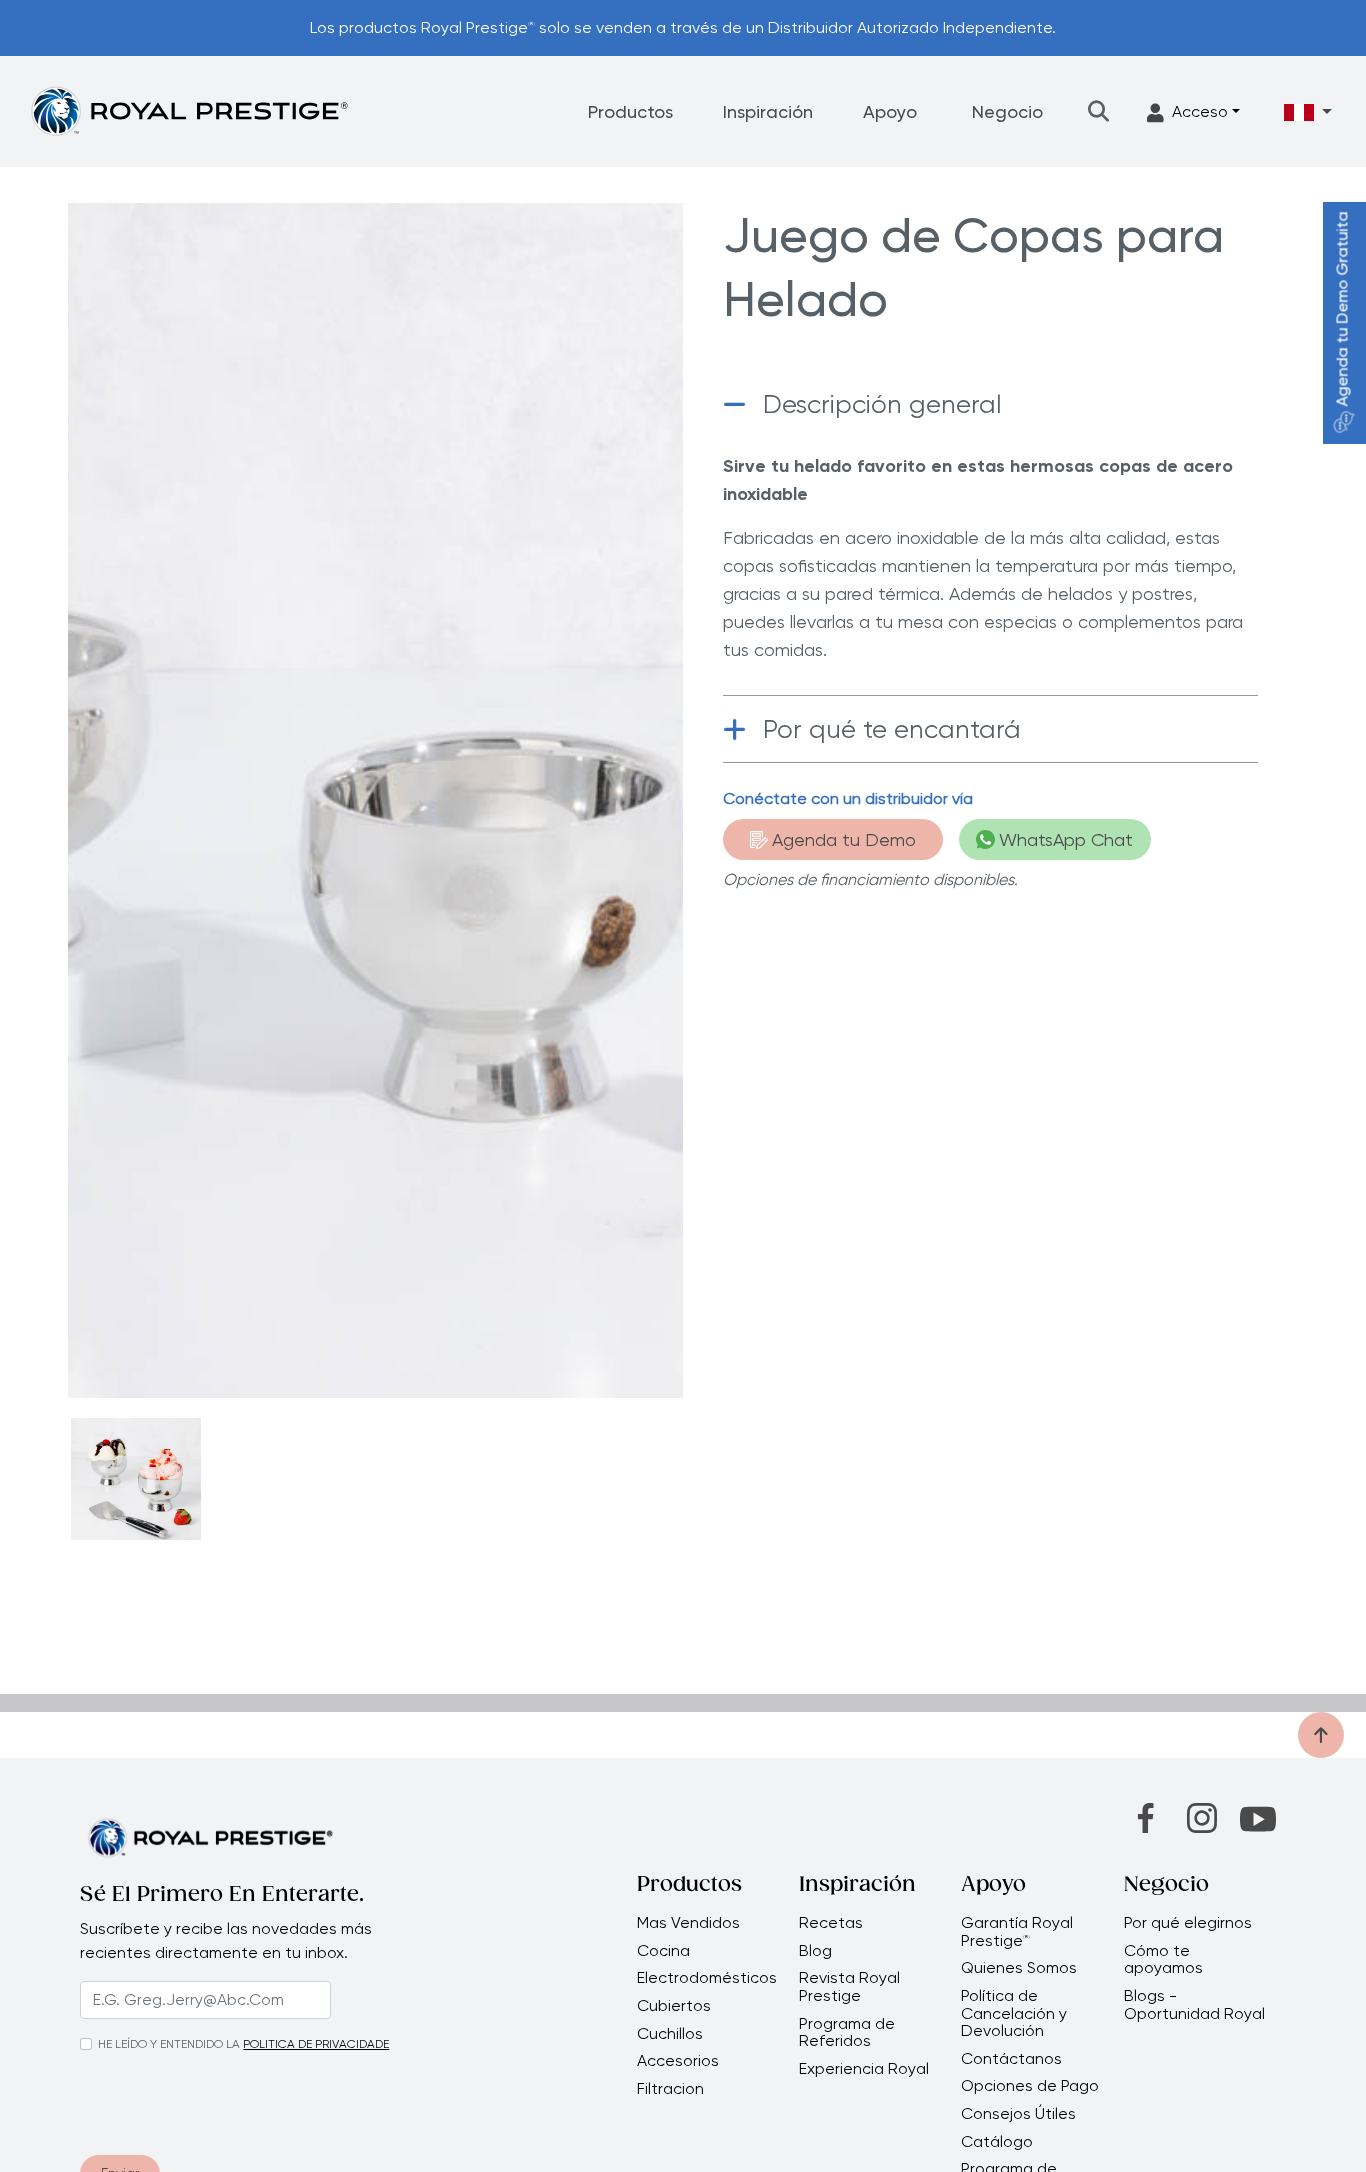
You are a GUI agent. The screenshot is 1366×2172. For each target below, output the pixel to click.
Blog (815, 1951)
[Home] (189, 110)
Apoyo (890, 111)
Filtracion (670, 2089)
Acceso (1200, 111)
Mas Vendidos (688, 1923)
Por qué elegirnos (1188, 1923)
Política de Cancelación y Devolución (1014, 2013)
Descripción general (882, 404)
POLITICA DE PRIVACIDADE (316, 2044)
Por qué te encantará (892, 729)
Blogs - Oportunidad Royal (1194, 2004)
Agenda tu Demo (844, 839)
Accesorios (678, 2061)
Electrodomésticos (707, 1978)
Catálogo (997, 2142)
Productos (630, 111)
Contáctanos (1011, 2059)
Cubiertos (674, 2006)
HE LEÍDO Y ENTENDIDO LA (169, 2044)
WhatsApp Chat (1066, 839)
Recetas (831, 1923)
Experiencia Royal (864, 2069)
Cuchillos (670, 2034)
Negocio (1007, 111)
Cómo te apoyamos (1163, 1959)
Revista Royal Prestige (849, 1986)
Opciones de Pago (1030, 2086)
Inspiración (768, 111)
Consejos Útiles (1018, 2114)
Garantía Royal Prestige (1017, 1931)
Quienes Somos (1019, 1968)
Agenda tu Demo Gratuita (1342, 309)
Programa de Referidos (847, 2032)
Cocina (663, 1951)
